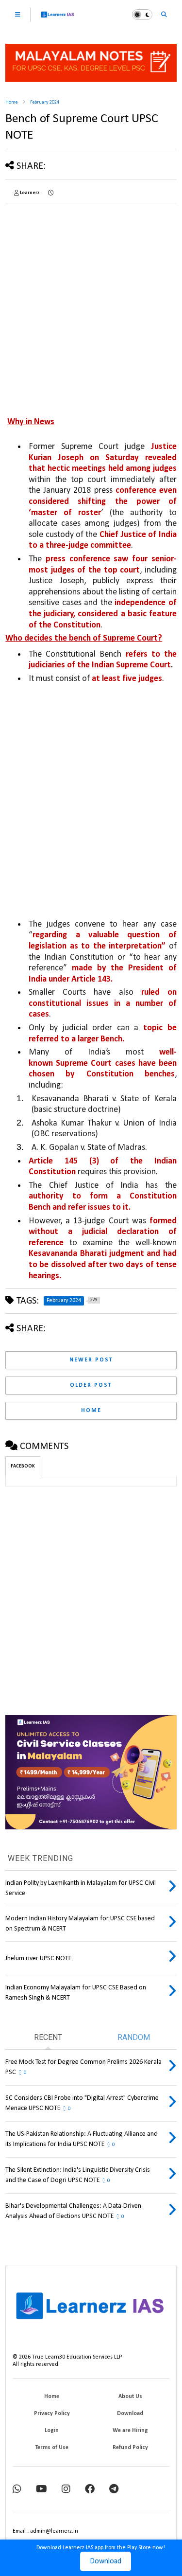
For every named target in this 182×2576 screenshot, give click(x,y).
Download (106, 2561)
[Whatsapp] (17, 2490)
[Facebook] (90, 2490)
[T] (114, 2490)
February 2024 (45, 102)
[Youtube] (41, 2490)
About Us (130, 2397)
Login (52, 2431)
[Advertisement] (91, 302)
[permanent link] (51, 193)
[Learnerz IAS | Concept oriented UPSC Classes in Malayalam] (58, 19)
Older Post (91, 1385)
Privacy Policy (52, 2414)
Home (11, 102)
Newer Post (91, 1360)
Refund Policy (130, 2448)
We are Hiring (130, 2431)
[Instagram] (66, 2490)
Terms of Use (52, 2448)
